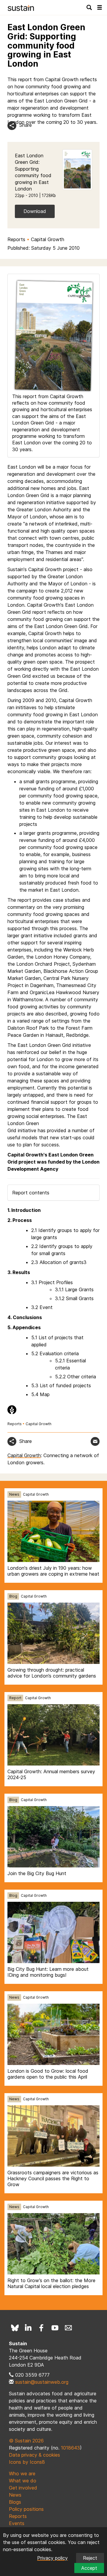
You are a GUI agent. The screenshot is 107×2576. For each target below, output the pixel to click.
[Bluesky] (15, 2328)
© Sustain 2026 (26, 2441)
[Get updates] (95, 1441)
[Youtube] (55, 2328)
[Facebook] (42, 2328)
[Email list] (68, 2328)
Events (17, 2523)
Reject (90, 2558)
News (14, 1494)
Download (35, 211)
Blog (13, 1596)
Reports (16, 239)
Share (26, 125)
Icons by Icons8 (27, 2462)
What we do (23, 2481)
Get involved (23, 2488)
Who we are (22, 2474)
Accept (89, 2568)
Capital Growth (48, 239)
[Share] (12, 126)
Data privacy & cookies (34, 2455)
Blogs (15, 2502)
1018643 (70, 2448)
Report (15, 1698)
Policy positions (26, 2509)
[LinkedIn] (28, 2328)
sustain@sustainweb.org (42, 2382)
